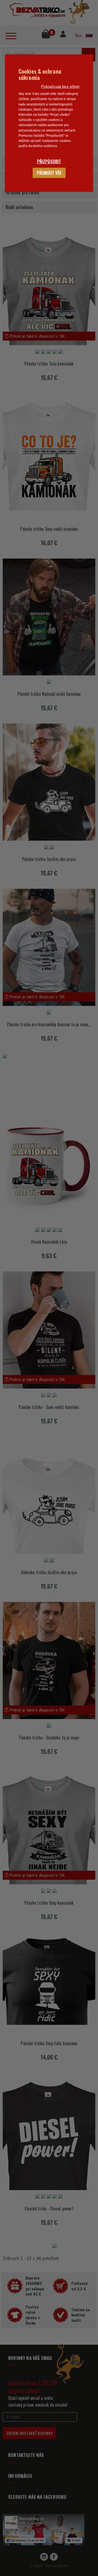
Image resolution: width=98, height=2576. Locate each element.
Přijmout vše (49, 173)
